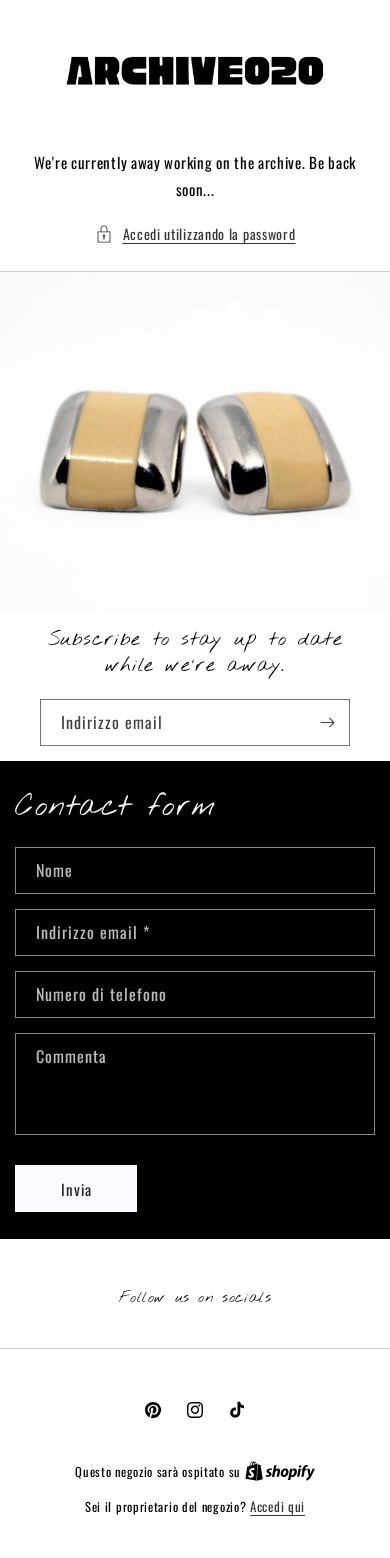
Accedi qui (277, 1506)
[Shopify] (280, 1471)
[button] (195, 233)
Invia (76, 1189)
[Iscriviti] (327, 722)
